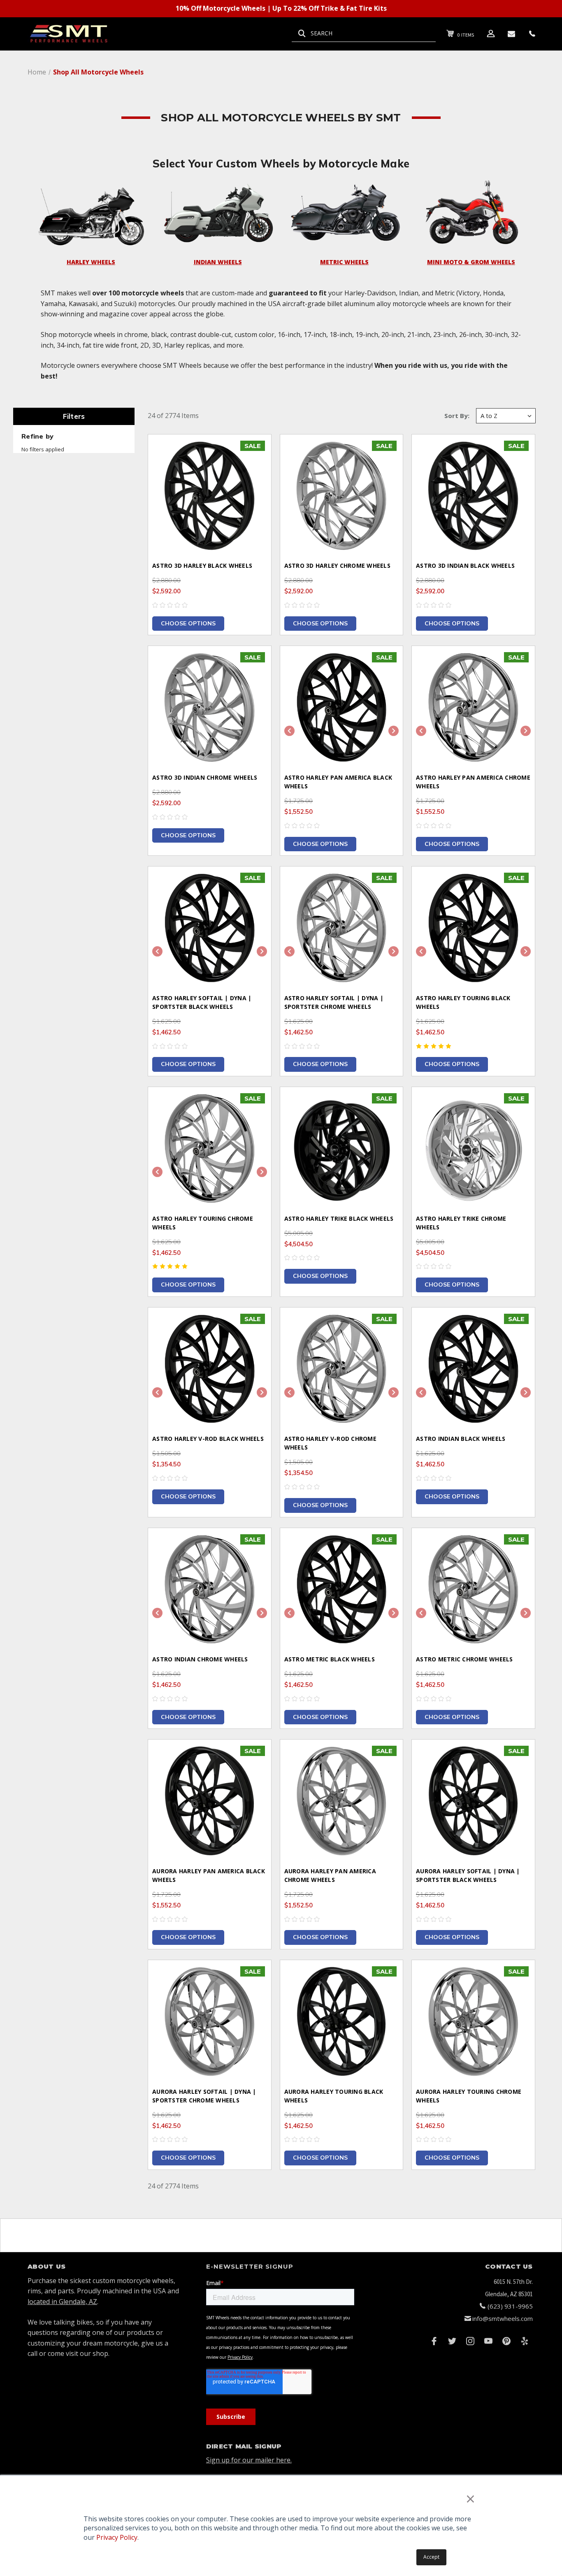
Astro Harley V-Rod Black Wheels (208, 1439)
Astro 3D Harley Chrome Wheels (337, 566)
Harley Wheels (91, 262)
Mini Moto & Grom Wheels (471, 262)
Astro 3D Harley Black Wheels (202, 566)
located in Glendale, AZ (62, 2302)
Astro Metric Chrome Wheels (464, 1659)
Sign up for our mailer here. (249, 2460)
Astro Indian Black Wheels (461, 1439)
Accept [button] (431, 2557)
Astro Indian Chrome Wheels (200, 1659)
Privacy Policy (117, 2537)
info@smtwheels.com (503, 2318)
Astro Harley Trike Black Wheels (339, 1218)
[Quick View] (255, 451)
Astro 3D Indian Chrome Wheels (205, 777)
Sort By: (457, 416)
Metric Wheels (344, 262)
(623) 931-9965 (510, 2306)
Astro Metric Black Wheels (330, 1659)
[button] (91, 212)
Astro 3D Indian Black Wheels (465, 566)
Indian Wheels (218, 262)
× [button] (470, 2498)
